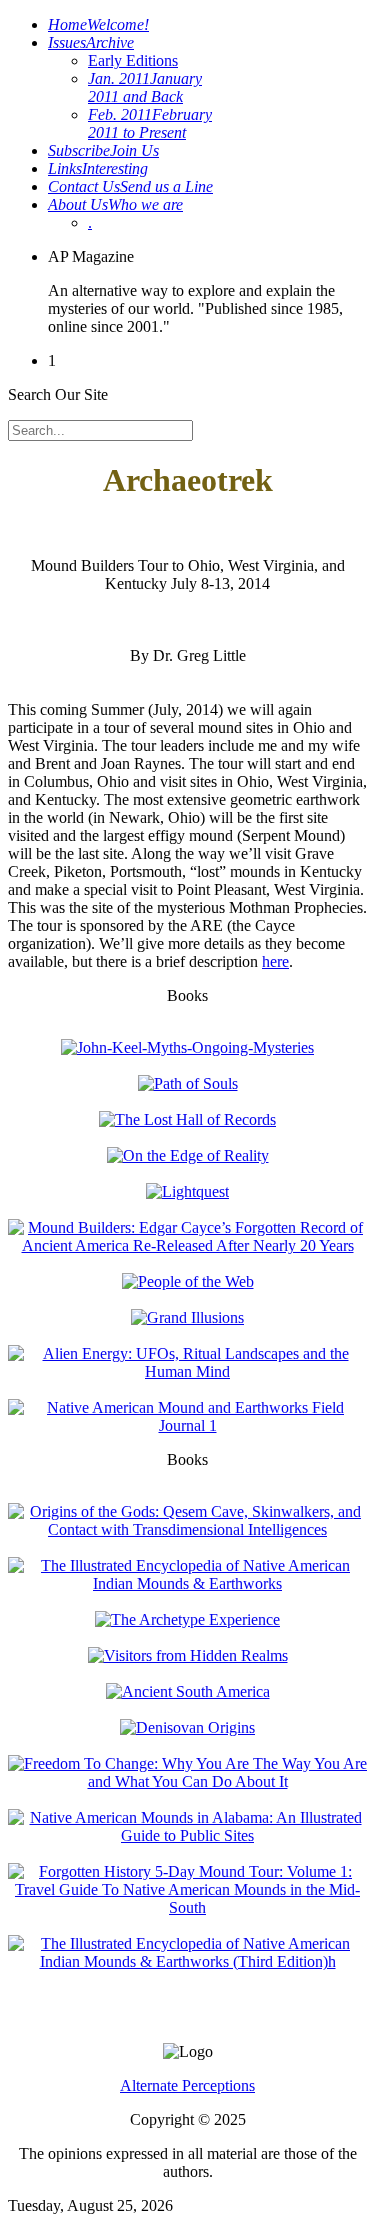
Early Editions (133, 60)
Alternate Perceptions (187, 2085)
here (275, 961)
